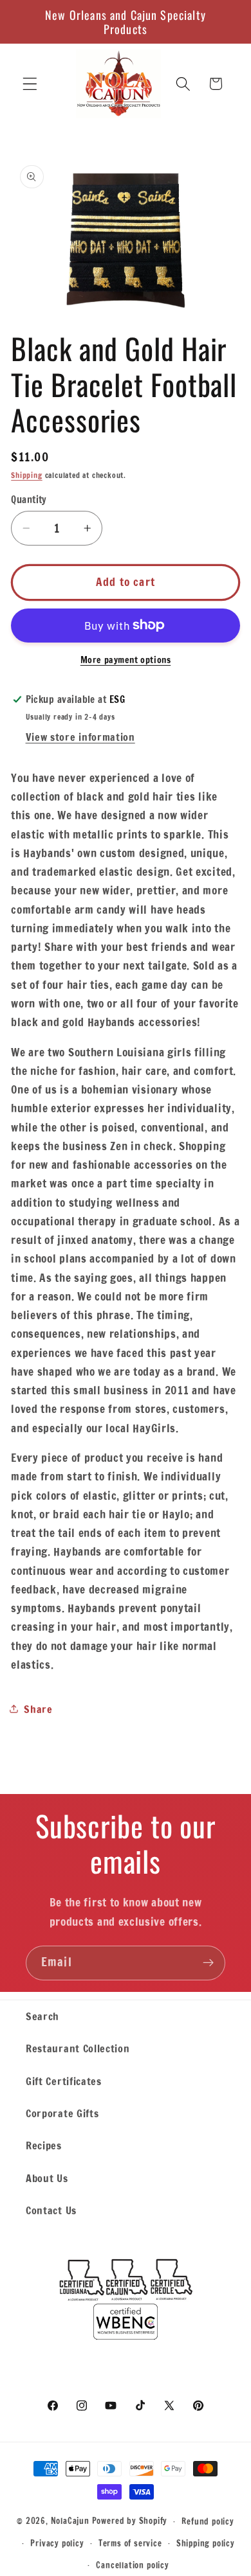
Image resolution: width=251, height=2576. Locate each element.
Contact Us (51, 2210)
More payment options (126, 660)
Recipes (44, 2145)
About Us (47, 2178)
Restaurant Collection (78, 2048)
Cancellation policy (132, 2565)
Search (42, 2016)
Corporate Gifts (62, 2113)
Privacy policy (57, 2543)
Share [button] (38, 1709)
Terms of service (130, 2543)
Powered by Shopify (130, 2521)
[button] (30, 84)
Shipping (26, 475)
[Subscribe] (208, 1963)
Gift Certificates (64, 2081)
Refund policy (208, 2521)
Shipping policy (206, 2543)
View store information (80, 737)
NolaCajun (70, 2521)
